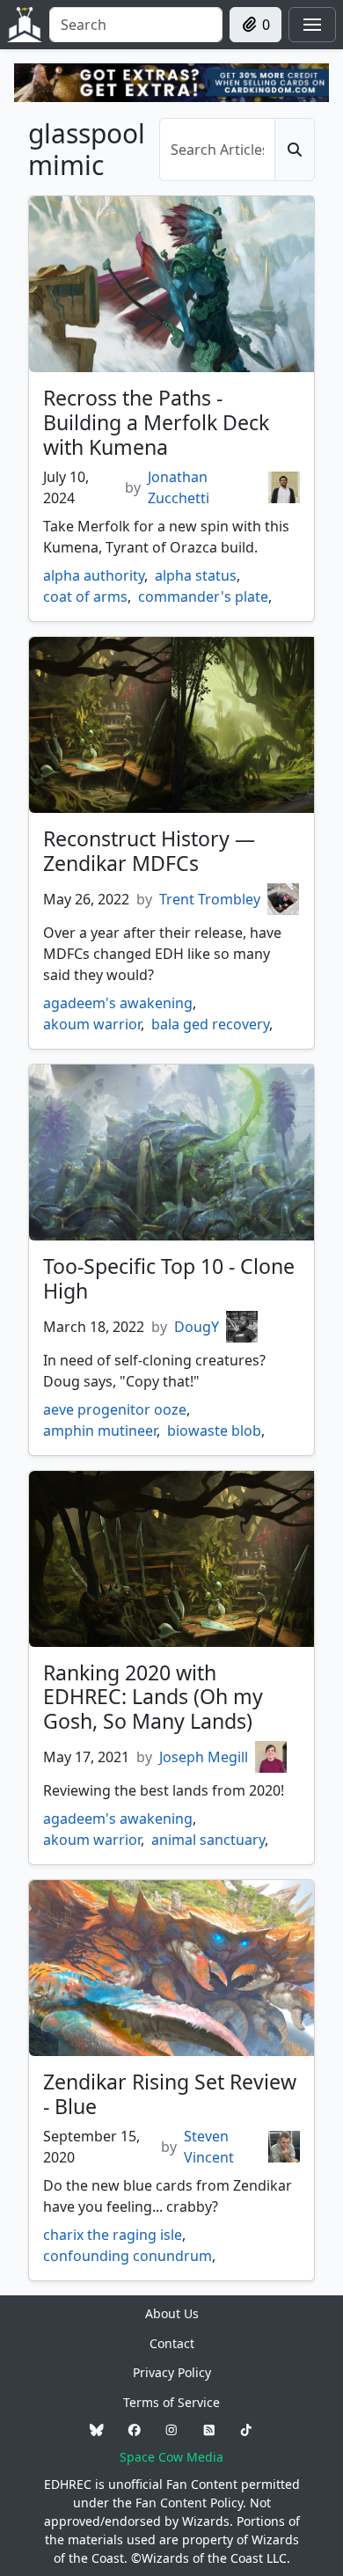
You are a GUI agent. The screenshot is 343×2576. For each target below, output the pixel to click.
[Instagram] (171, 2430)
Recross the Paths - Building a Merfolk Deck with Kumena (156, 422)
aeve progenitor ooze (115, 1409)
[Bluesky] (97, 2430)
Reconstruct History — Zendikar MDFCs (149, 851)
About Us (172, 2313)
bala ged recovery (210, 1024)
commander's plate (203, 596)
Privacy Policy (172, 2372)
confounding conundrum (128, 2256)
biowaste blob (214, 1431)
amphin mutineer (100, 1431)
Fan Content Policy (189, 2503)
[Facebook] (135, 2430)
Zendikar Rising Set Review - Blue (170, 2094)
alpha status (196, 575)
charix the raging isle (113, 2235)
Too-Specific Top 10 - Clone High (169, 1278)
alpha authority (94, 575)
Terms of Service (171, 2402)
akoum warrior (92, 1024)
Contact (172, 2343)
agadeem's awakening (118, 1003)
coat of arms (85, 596)
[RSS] (209, 2430)
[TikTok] (246, 2430)
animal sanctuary (208, 1840)
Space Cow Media (171, 2457)
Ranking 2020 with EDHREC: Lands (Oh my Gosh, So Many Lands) (153, 1697)
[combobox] (136, 25)
